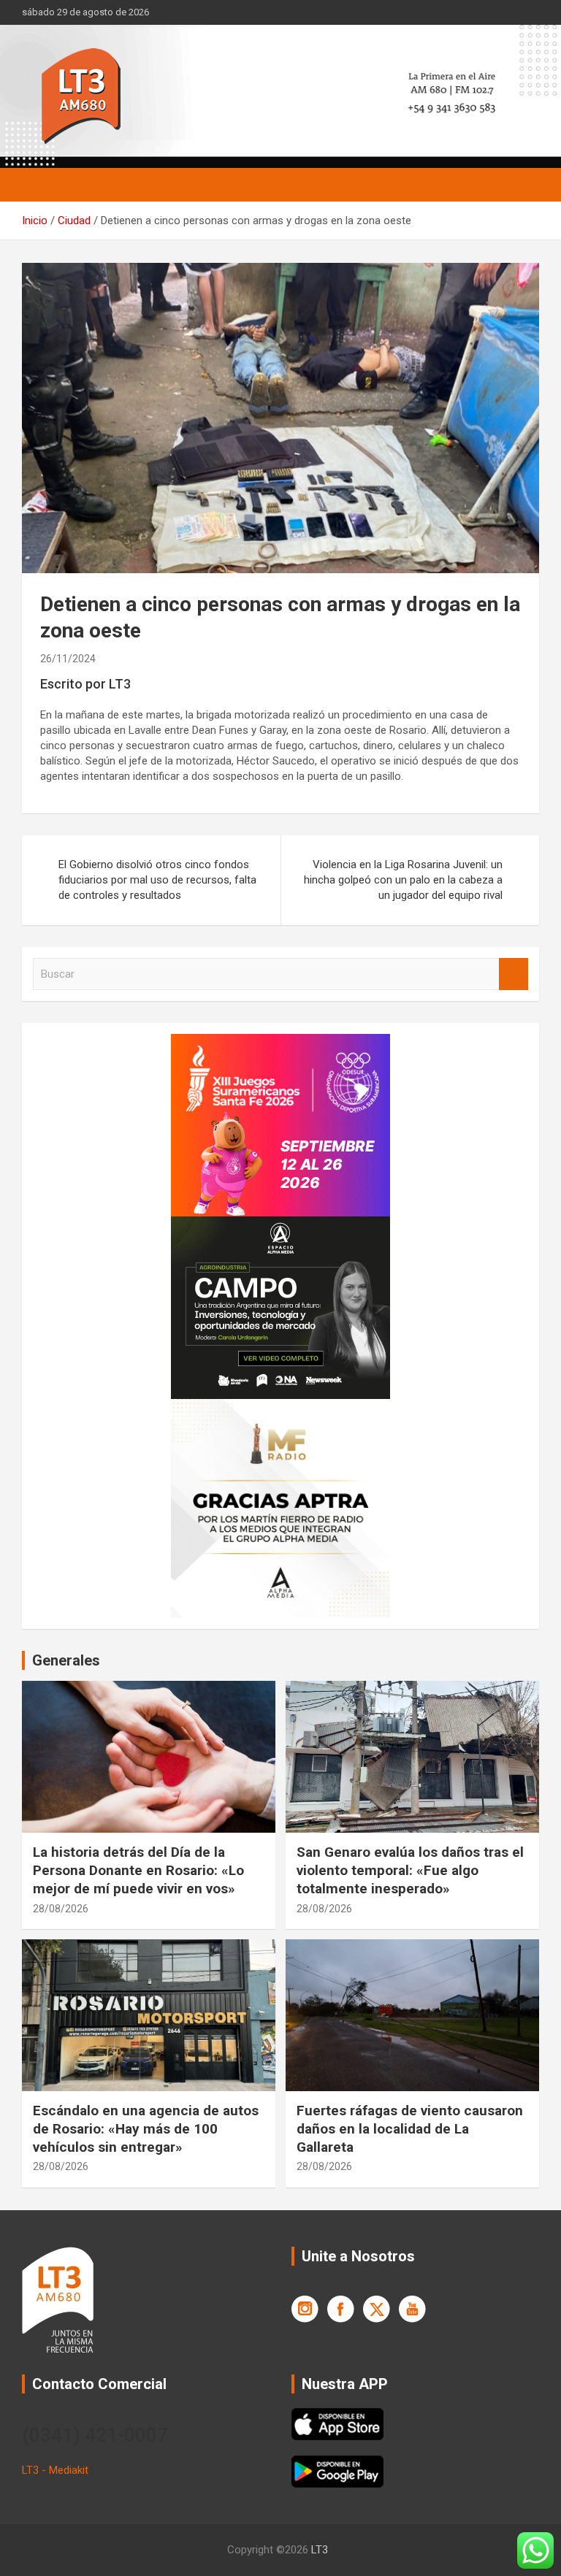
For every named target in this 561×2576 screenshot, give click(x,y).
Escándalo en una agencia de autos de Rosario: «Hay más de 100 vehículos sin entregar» (146, 2128)
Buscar (514, 974)
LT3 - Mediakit (55, 2470)
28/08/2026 (61, 1909)
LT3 (320, 2550)
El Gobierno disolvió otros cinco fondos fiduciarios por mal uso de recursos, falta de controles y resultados (157, 880)
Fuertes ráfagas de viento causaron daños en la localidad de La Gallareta (410, 2128)
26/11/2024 (68, 659)
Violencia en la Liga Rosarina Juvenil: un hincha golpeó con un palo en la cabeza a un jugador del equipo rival (403, 880)
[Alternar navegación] (40, 185)
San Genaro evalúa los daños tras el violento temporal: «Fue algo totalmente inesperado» (410, 1870)
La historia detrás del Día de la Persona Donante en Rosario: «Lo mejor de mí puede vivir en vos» (138, 1870)
